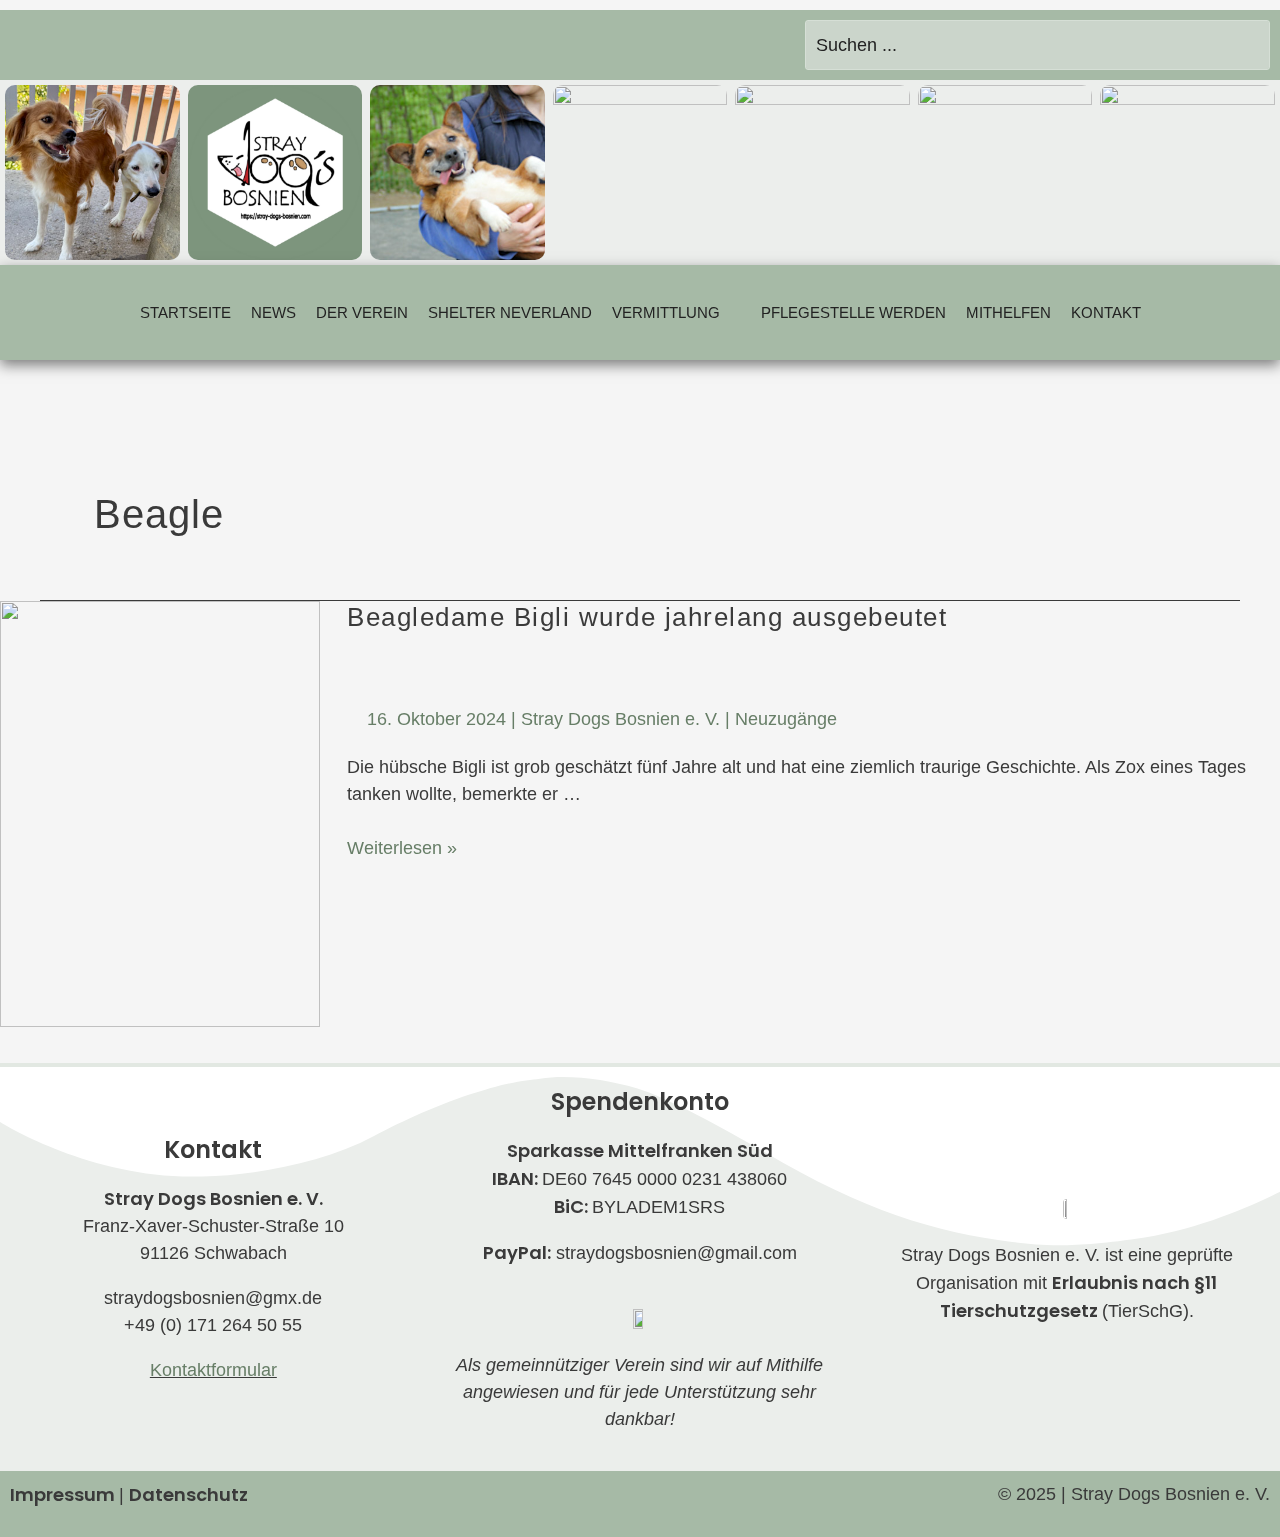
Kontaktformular (213, 1370)
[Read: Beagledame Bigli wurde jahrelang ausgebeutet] (160, 812)
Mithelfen (1008, 312)
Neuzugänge (786, 719)
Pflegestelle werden (853, 312)
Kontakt (1106, 312)
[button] (676, 312)
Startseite (185, 312)
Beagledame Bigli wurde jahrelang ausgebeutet (647, 617)
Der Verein (362, 312)
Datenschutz (188, 1494)
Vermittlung (666, 312)
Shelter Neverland (510, 312)
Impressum (62, 1494)
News (273, 312)
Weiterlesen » (402, 846)
